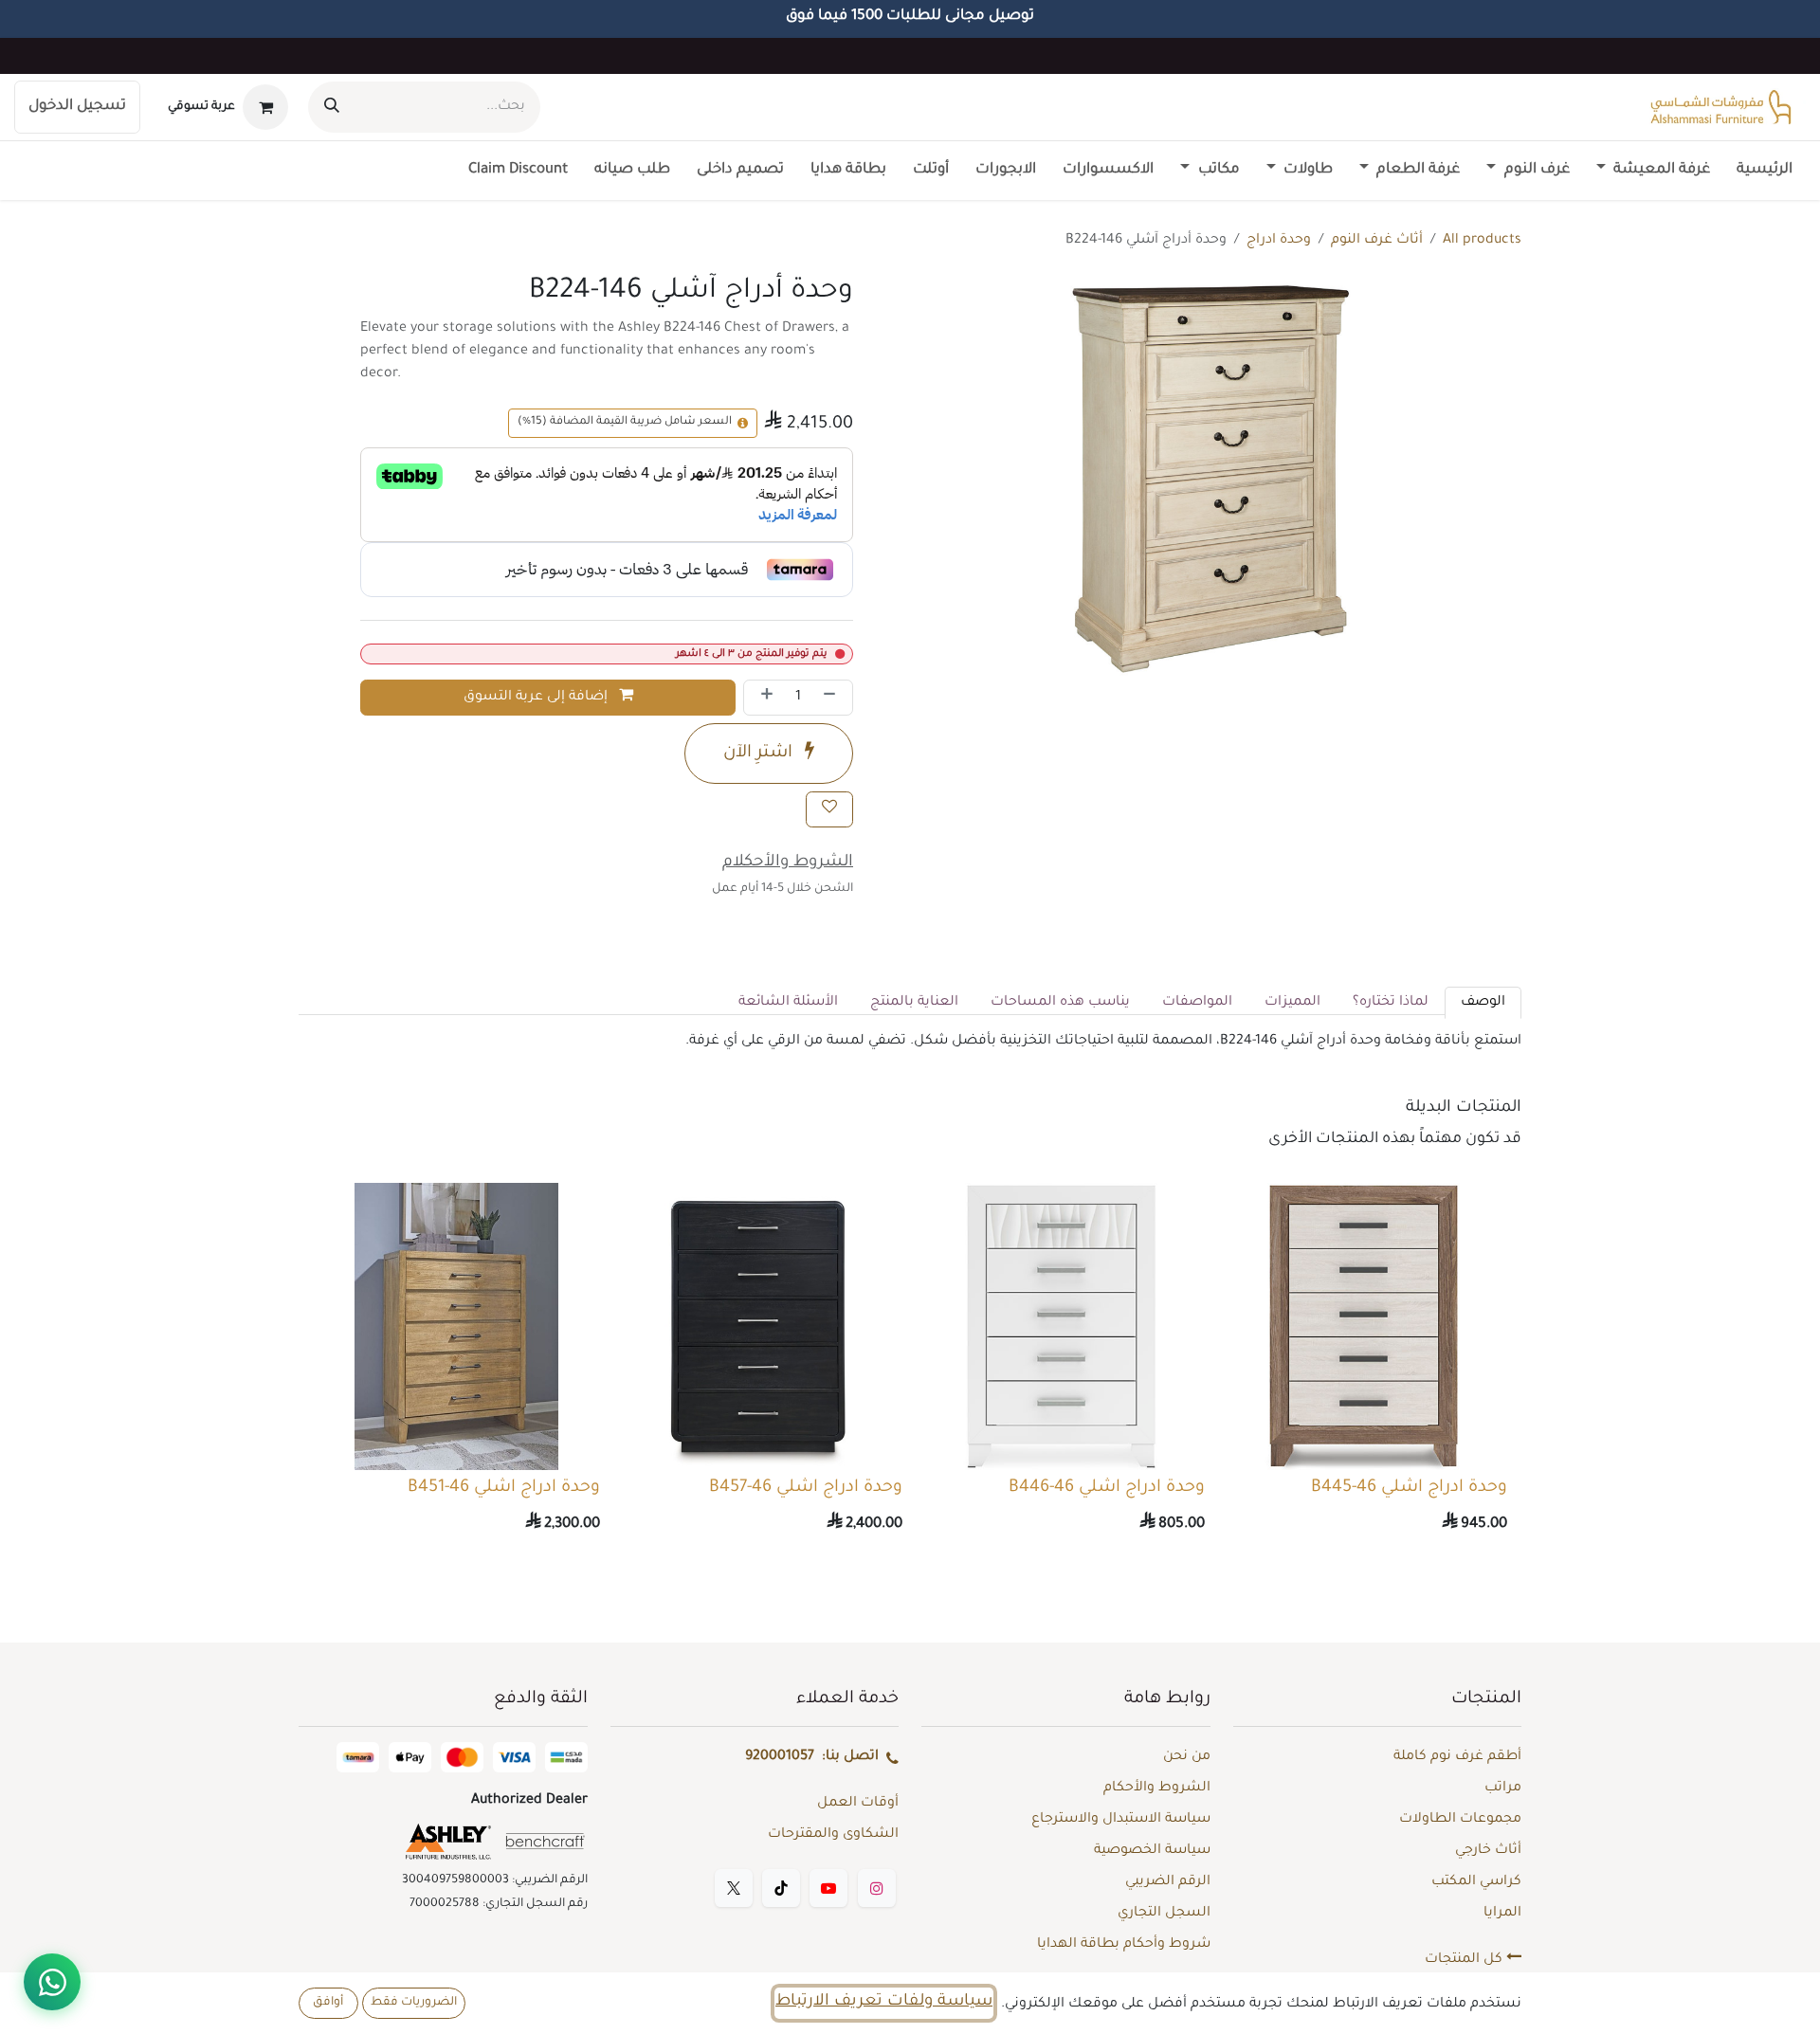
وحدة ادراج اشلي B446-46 (1107, 1488)
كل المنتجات (1465, 1960)
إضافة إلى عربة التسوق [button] (537, 698)
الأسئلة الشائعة (788, 1003)
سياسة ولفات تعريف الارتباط (884, 2002)
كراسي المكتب (1476, 1882)
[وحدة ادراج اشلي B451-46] (456, 1326)
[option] (910, 1363)
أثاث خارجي (1488, 1851)
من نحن (1187, 1757)
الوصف (1483, 1003)
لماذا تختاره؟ (1391, 1003)
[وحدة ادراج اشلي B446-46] (1061, 1326)
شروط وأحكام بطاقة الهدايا (1124, 1945)
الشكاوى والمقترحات (833, 1835)
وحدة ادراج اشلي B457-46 (806, 1488)
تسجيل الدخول (77, 107)
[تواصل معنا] (52, 1982)
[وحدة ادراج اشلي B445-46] (1364, 1326)
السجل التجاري (1164, 1914)
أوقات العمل (858, 1804)
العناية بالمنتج (914, 1003)
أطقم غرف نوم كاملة (1457, 1757)
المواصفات (1197, 1003)
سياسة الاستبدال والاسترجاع (1121, 1820)
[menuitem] (1765, 171)
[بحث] (332, 107)
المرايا (1502, 1914)
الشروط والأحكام (1157, 1789)
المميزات (1292, 1003)
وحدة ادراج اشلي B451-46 (504, 1488)
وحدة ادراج (1279, 241)
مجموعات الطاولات (1460, 1820)
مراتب (1503, 1789)
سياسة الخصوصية (1152, 1851)
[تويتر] (734, 1888)
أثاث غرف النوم (1377, 241)
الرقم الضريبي (1168, 1882)
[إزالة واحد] (833, 698)
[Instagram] (877, 1888)
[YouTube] (828, 1888)
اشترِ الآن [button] (760, 754)
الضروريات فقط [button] (414, 2003)
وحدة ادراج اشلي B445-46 (1409, 1488)
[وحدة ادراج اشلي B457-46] (759, 1326)
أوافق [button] (328, 2003)
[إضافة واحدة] (763, 698)
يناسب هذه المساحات (1060, 1003)
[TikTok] (781, 1888)
